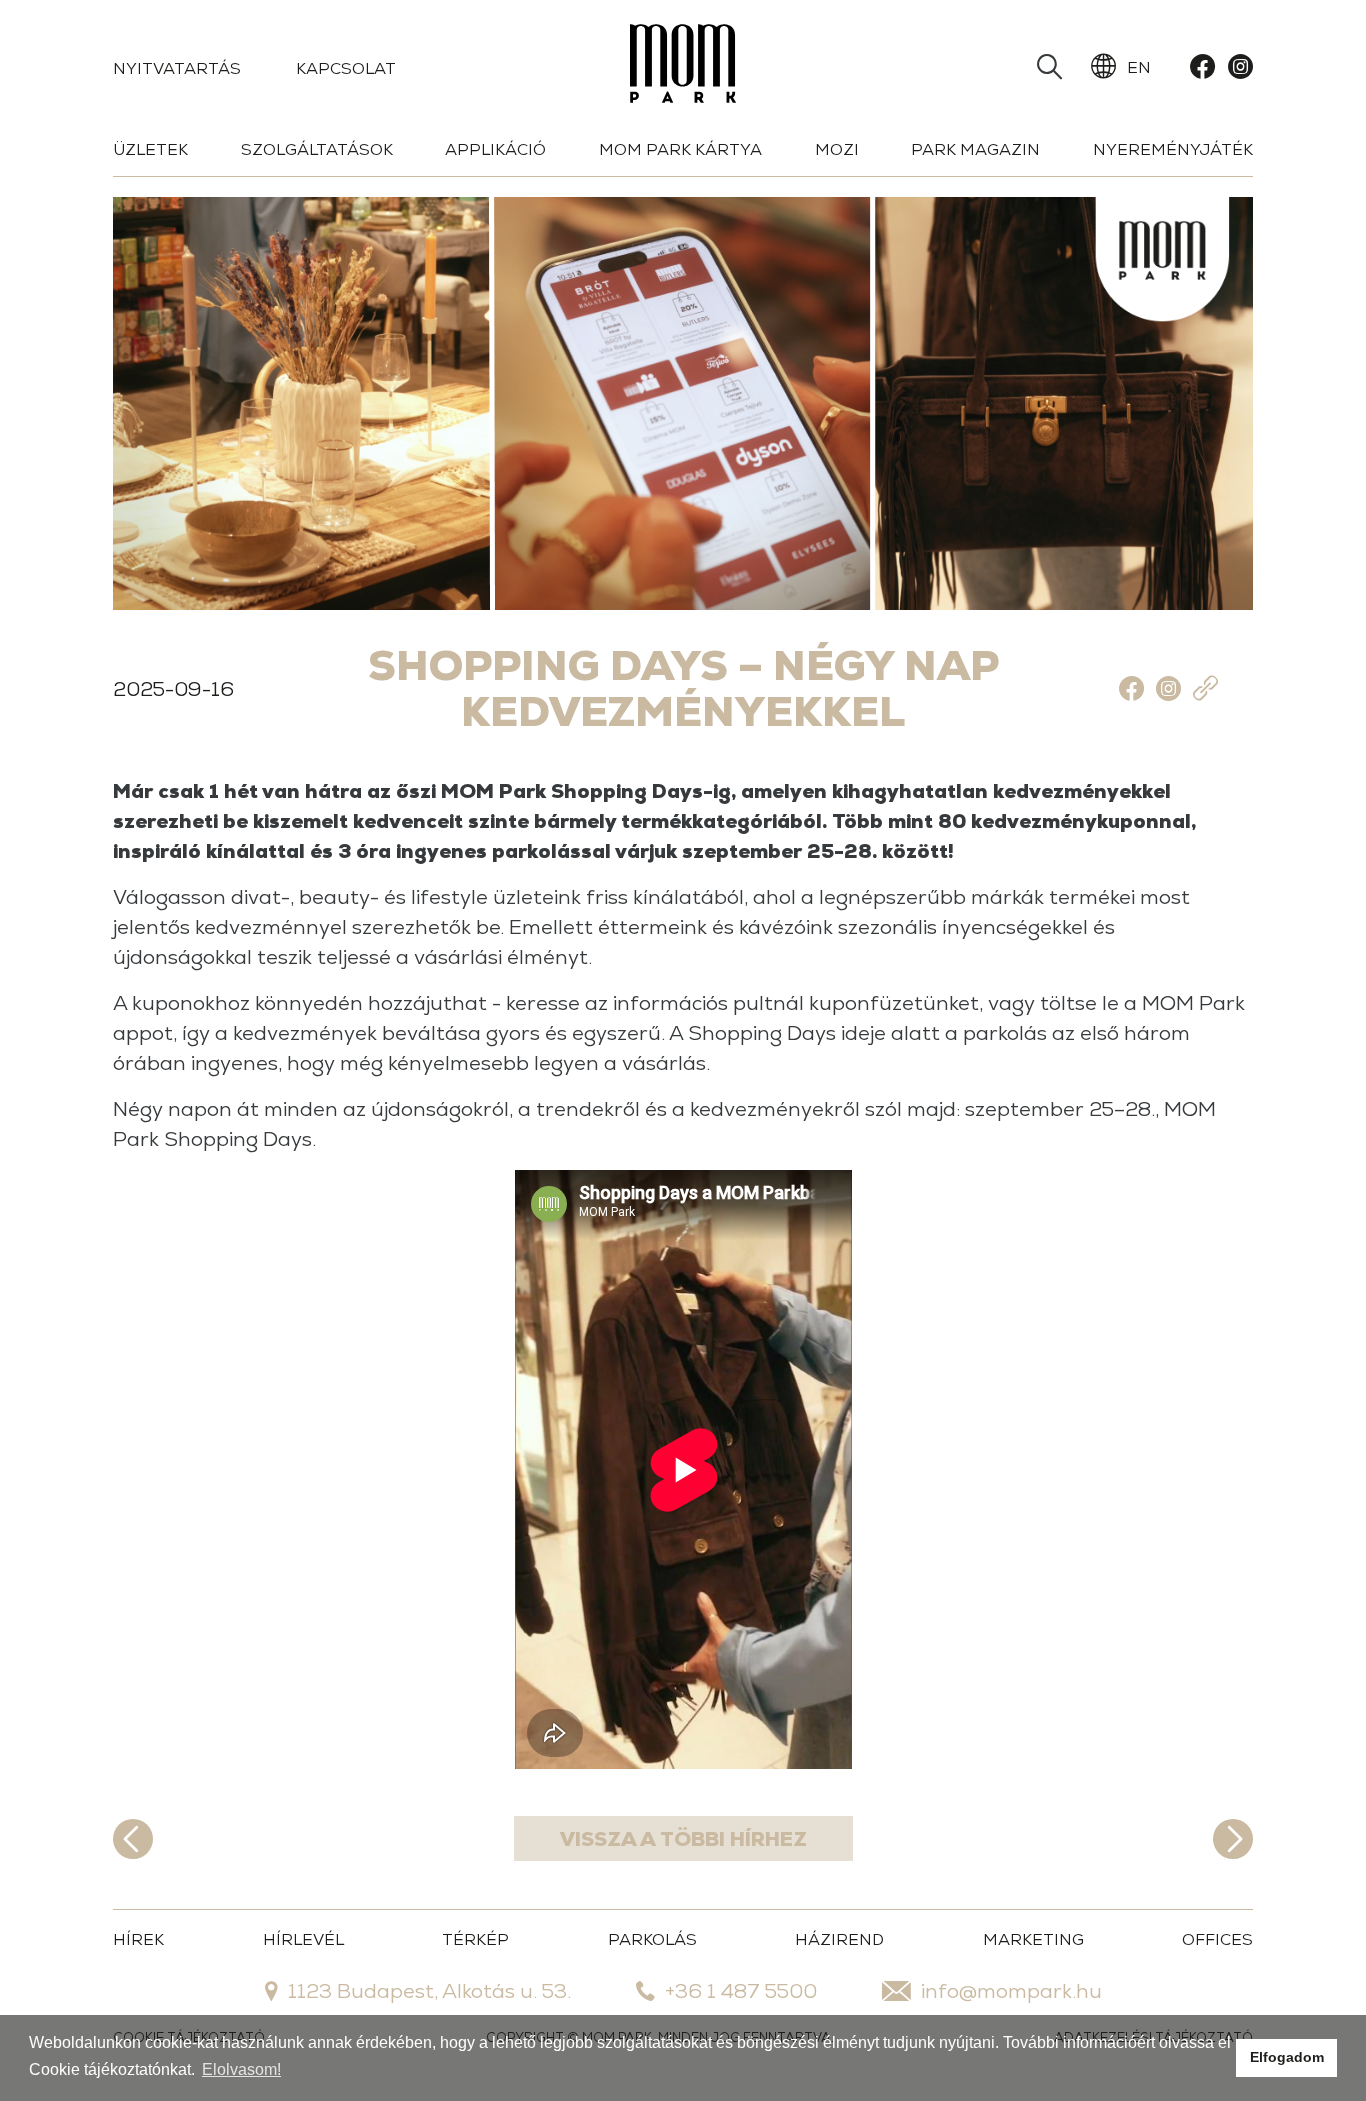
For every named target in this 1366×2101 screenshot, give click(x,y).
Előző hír (133, 1839)
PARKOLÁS (652, 1939)
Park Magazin (975, 149)
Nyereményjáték (1173, 149)
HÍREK (138, 1939)
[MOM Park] (683, 67)
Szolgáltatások (317, 149)
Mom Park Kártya (680, 149)
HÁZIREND (839, 1939)
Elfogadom (1287, 2057)
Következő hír (1233, 1839)
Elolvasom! (241, 2069)
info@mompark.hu (1011, 1991)
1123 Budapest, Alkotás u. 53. (429, 1991)
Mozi (837, 149)
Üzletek (150, 149)
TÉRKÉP (475, 1939)
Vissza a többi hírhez (683, 1839)
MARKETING (1033, 1939)
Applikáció (495, 149)
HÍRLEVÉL (303, 1939)
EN (1139, 67)
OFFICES (1217, 1939)
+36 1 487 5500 (741, 1991)
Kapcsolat (346, 68)
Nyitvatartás (177, 68)
